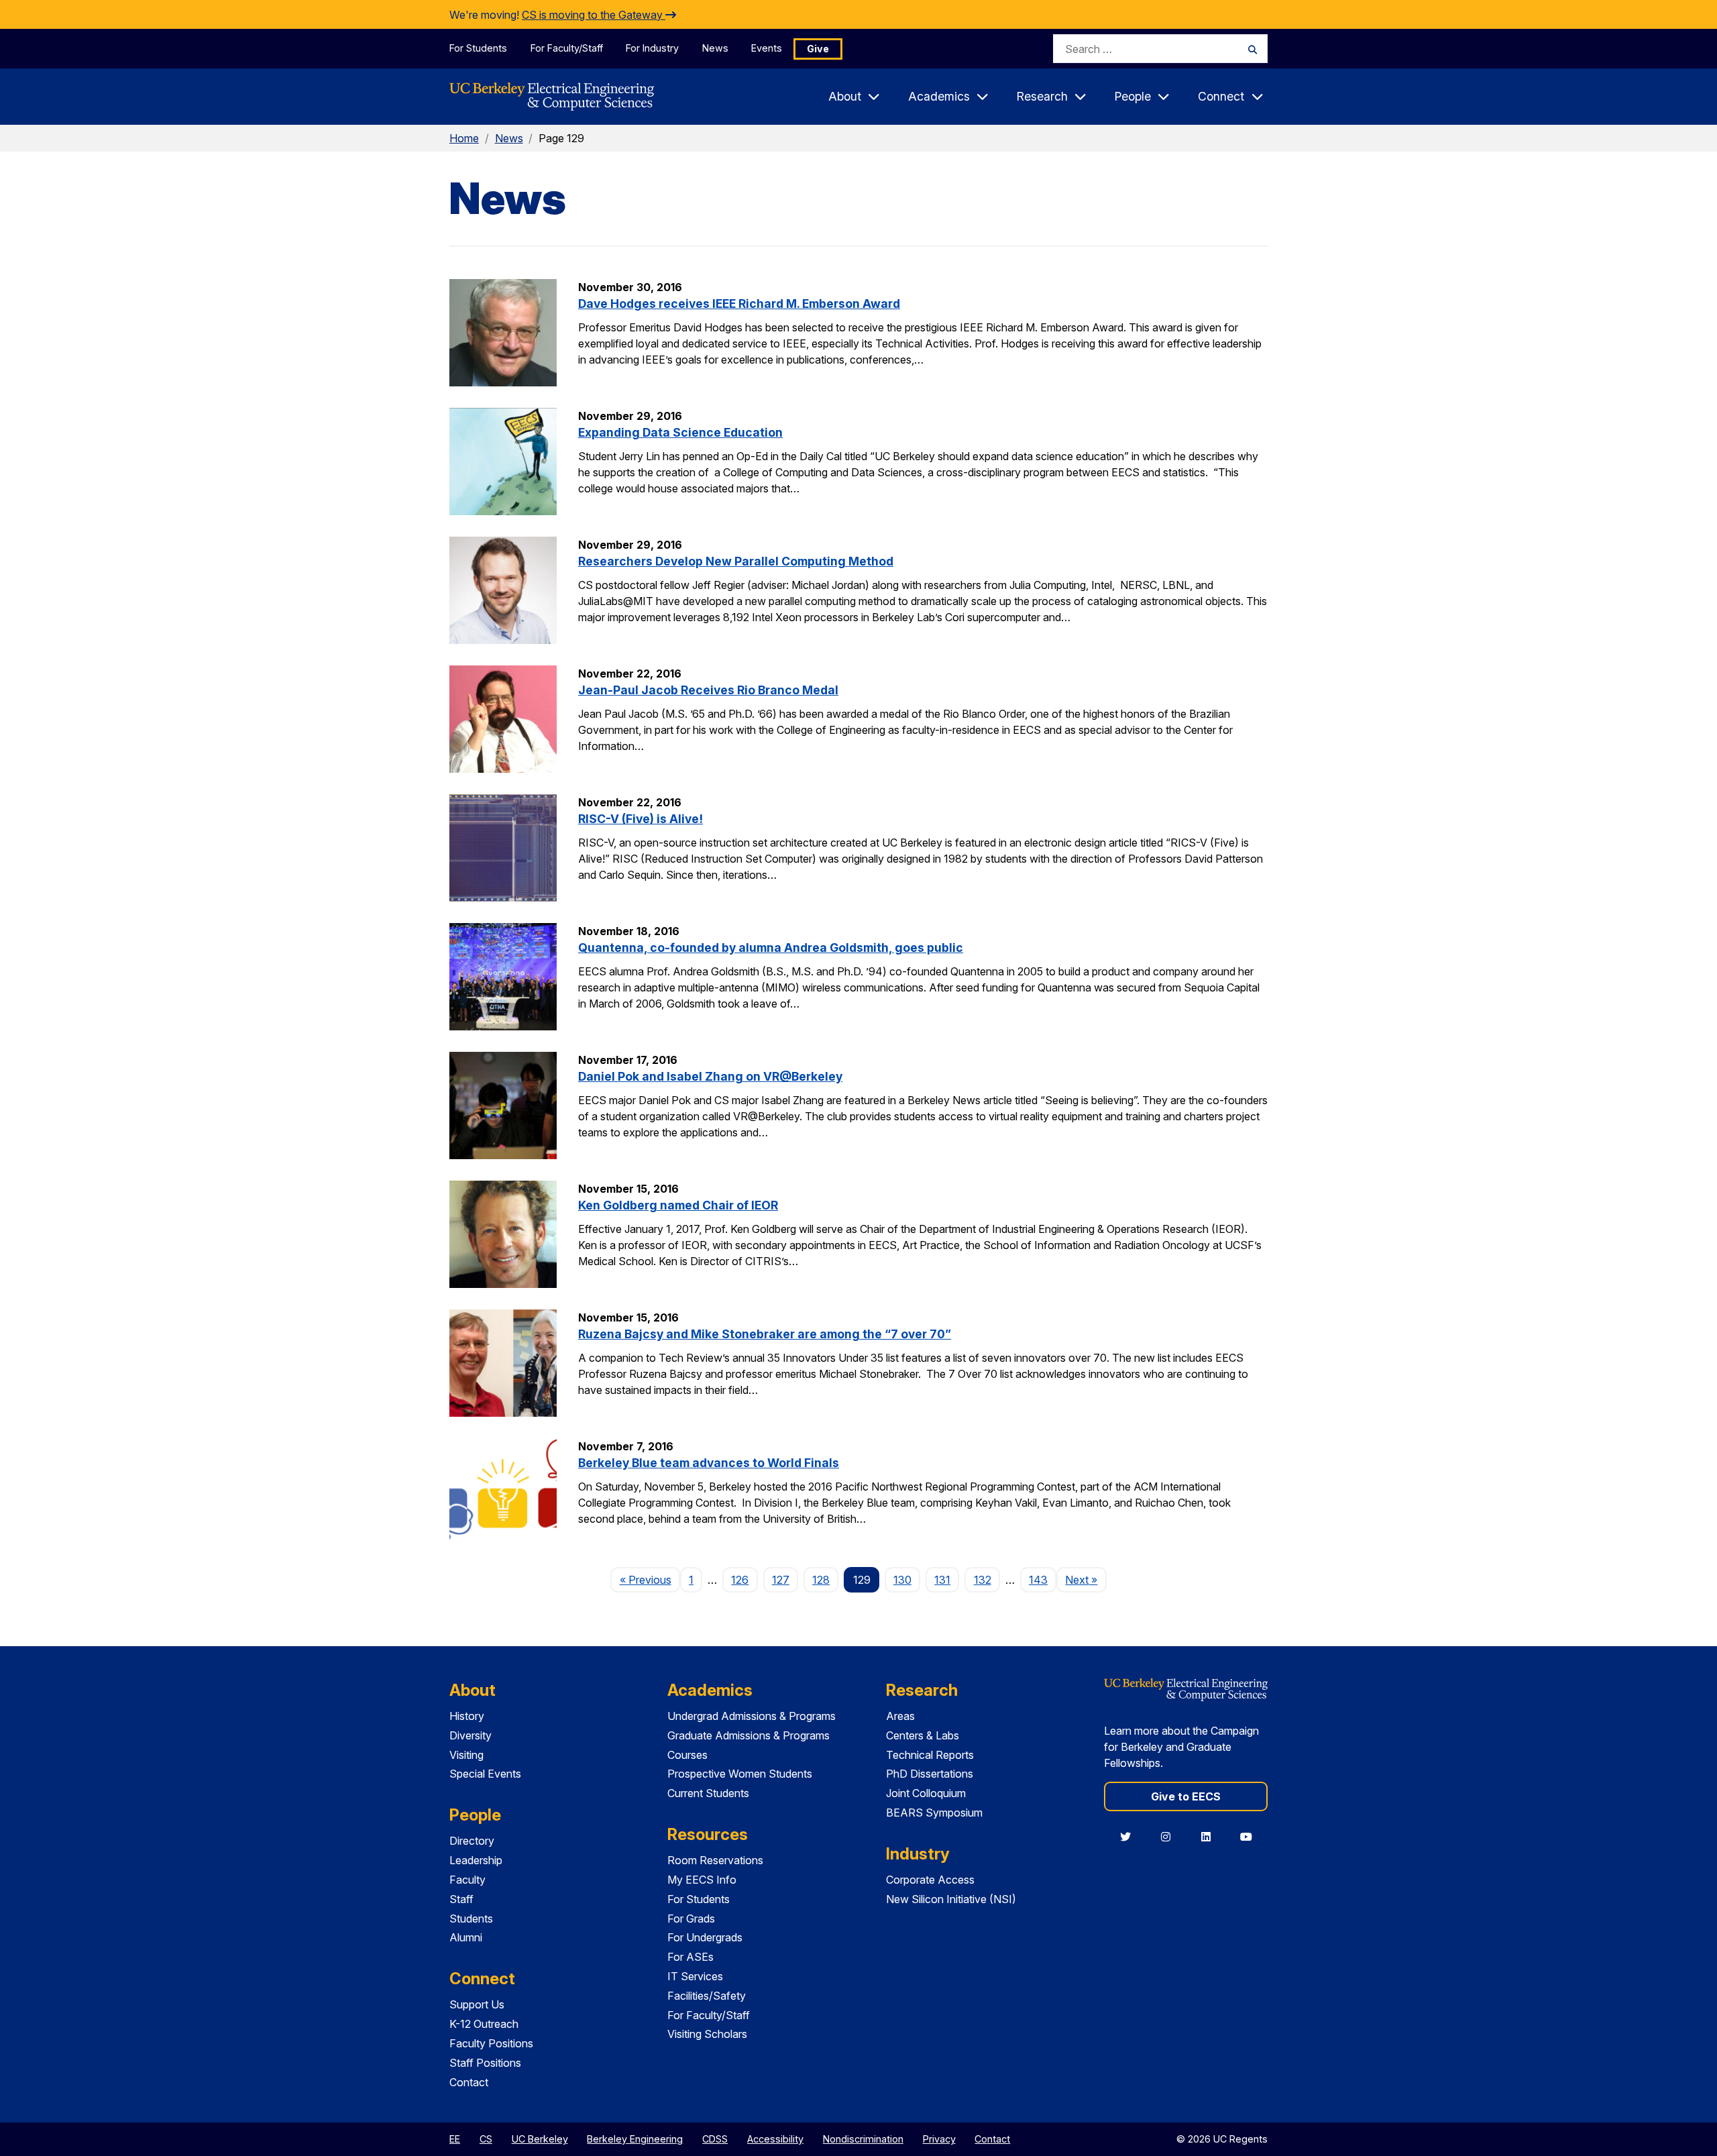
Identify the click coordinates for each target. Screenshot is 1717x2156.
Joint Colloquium (926, 1793)
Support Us (477, 2004)
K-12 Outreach (484, 2024)
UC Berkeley (540, 2139)
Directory (472, 1841)
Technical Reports (930, 1755)
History (467, 1716)
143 (1038, 1580)
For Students (478, 48)
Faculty (467, 1880)
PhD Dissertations (930, 1774)
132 (983, 1580)
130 (902, 1580)
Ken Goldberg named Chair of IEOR (678, 1205)
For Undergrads (705, 1937)
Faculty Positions (491, 2043)
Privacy (939, 2139)
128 (821, 1580)
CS (486, 2139)
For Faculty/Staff (567, 48)
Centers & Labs (923, 1735)
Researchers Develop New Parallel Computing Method (736, 561)
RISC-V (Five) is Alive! (641, 819)
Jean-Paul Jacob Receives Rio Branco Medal (708, 690)
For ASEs (690, 1957)
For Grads (691, 1919)
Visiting (466, 1755)
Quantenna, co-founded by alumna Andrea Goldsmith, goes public (771, 948)
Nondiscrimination (863, 2139)
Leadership (476, 1860)
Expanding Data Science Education (680, 432)
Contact (469, 2082)
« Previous (650, 1579)
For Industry (652, 48)
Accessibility (775, 2139)
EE (455, 2139)
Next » (1086, 1579)
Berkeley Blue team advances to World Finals (709, 1463)
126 (740, 1580)
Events (767, 48)
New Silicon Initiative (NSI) (951, 1899)
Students (471, 1919)
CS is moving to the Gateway (594, 15)
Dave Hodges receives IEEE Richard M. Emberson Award (739, 304)
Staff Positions (485, 2063)
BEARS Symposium (934, 1813)
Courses (687, 1755)
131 (942, 1580)
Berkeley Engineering (635, 2139)
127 (781, 1580)
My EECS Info (702, 1880)
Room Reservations (715, 1860)
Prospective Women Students (740, 1774)
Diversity (470, 1735)
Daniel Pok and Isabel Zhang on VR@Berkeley (710, 1076)
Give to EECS (1186, 1796)
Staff (461, 1899)
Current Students (708, 1793)
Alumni (466, 1937)
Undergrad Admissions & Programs (752, 1716)
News (715, 48)
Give (818, 49)
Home (464, 138)
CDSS (715, 2139)
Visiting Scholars (707, 2034)
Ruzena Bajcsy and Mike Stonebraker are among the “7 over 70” (765, 1334)
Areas (900, 1716)
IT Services (695, 1976)
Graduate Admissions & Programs (749, 1735)
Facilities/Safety (707, 1996)
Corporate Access (930, 1880)
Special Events (485, 1774)
